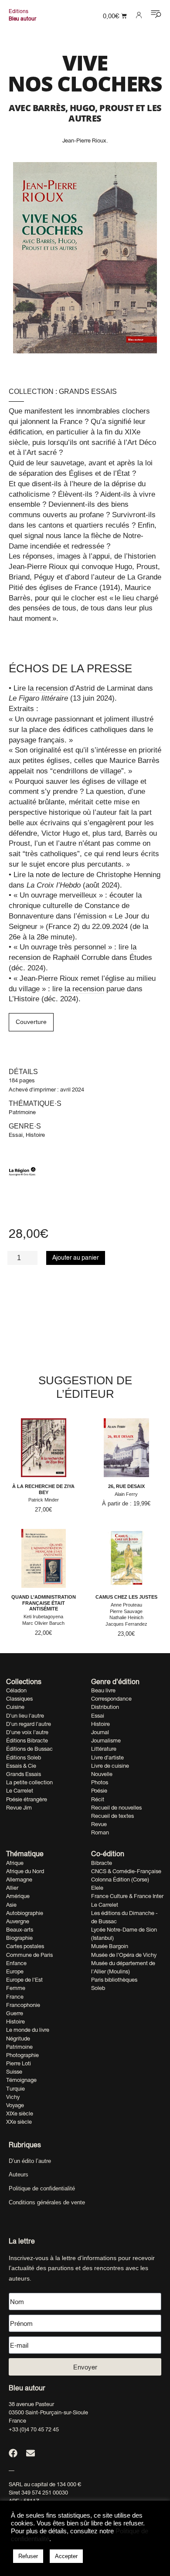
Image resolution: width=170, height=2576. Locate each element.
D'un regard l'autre (29, 1724)
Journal (100, 1732)
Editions (19, 11)
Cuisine (15, 1707)
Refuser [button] (28, 2556)
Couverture (31, 1022)
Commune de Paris (29, 1955)
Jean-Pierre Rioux (84, 141)
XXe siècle (19, 2122)
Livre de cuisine (110, 1766)
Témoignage (21, 2080)
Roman (100, 1832)
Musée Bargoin (110, 1946)
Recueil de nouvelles (116, 1808)
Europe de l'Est (24, 1980)
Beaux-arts (20, 1930)
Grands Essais (88, 391)
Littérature (104, 1749)
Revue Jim (19, 1808)
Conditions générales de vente (47, 2202)
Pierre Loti (19, 2063)
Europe (15, 1971)
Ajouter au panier (76, 1257)
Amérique (18, 1896)
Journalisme (106, 1740)
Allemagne (19, 1879)
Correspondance (111, 1699)
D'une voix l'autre (27, 1732)
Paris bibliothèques (114, 1980)
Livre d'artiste (107, 1757)
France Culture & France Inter (127, 1896)
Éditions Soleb (24, 1757)
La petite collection (29, 1782)
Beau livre (103, 1690)
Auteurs (19, 2174)
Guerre (15, 2013)
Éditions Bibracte (27, 1740)
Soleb (98, 1988)
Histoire (35, 1135)
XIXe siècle (20, 2113)
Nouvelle (102, 1774)
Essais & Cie (21, 1766)
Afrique (15, 1863)
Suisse (14, 2072)
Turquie (15, 2089)
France (15, 1997)
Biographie (19, 1938)
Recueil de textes (112, 1816)
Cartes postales (25, 1946)
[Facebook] (13, 2453)
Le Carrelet (20, 1791)
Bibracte (102, 1863)
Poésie (99, 1791)
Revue (99, 1824)
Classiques (19, 1699)
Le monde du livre (28, 2030)
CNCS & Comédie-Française (126, 1871)
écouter (122, 895)
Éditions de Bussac (29, 1749)
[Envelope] (31, 2453)
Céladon (16, 1690)
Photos (100, 1782)
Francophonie (23, 2005)
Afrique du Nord (25, 1871)
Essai (16, 1135)
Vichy (13, 2097)
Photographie (22, 2055)
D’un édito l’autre (30, 2161)
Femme (16, 1988)
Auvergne (18, 1921)
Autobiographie (25, 1913)
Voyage (15, 2105)
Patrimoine (22, 1112)
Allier (12, 1888)
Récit (98, 1799)
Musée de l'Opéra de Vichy (124, 1955)
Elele (97, 1888)
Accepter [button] (66, 2556)
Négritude (18, 2039)
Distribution (105, 1707)
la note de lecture (56, 875)
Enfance (16, 1963)
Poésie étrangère (27, 1799)
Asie (11, 1905)
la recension (48, 688)
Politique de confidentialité (42, 2188)
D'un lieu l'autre (25, 1716)
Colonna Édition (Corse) (120, 1879)
